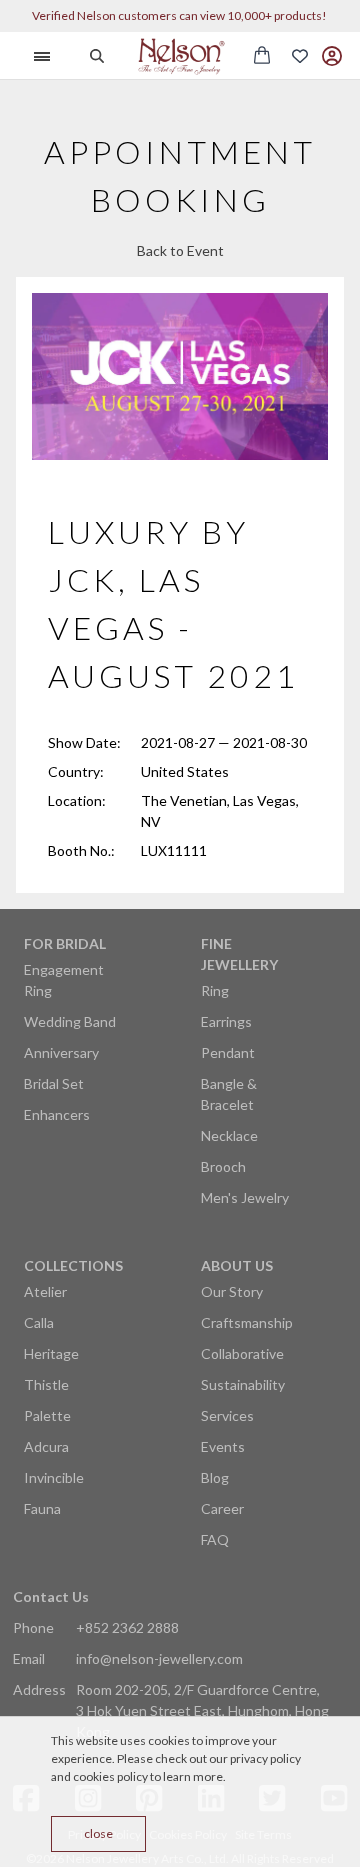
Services (227, 1415)
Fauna (42, 1508)
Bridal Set (54, 1083)
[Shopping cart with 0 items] (262, 55)
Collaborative (242, 1353)
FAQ (215, 1539)
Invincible (54, 1477)
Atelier (45, 1291)
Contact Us (51, 1596)
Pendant (228, 1052)
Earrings (226, 1021)
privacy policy (265, 1758)
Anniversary (61, 1052)
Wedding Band (70, 1021)
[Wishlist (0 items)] (300, 56)
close (98, 1833)
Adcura (46, 1446)
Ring (215, 990)
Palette (47, 1415)
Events (223, 1446)
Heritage (51, 1353)
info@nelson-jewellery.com (159, 1658)
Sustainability (243, 1384)
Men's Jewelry (245, 1197)
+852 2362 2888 (127, 1627)
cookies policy (110, 1776)
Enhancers (57, 1114)
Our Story (232, 1291)
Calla (39, 1322)
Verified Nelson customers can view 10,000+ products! (179, 15)
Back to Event (180, 250)
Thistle (46, 1384)
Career (222, 1508)
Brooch (223, 1166)
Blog (215, 1477)
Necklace (229, 1135)
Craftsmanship (247, 1322)
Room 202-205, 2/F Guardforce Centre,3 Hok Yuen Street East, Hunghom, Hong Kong (202, 1710)
